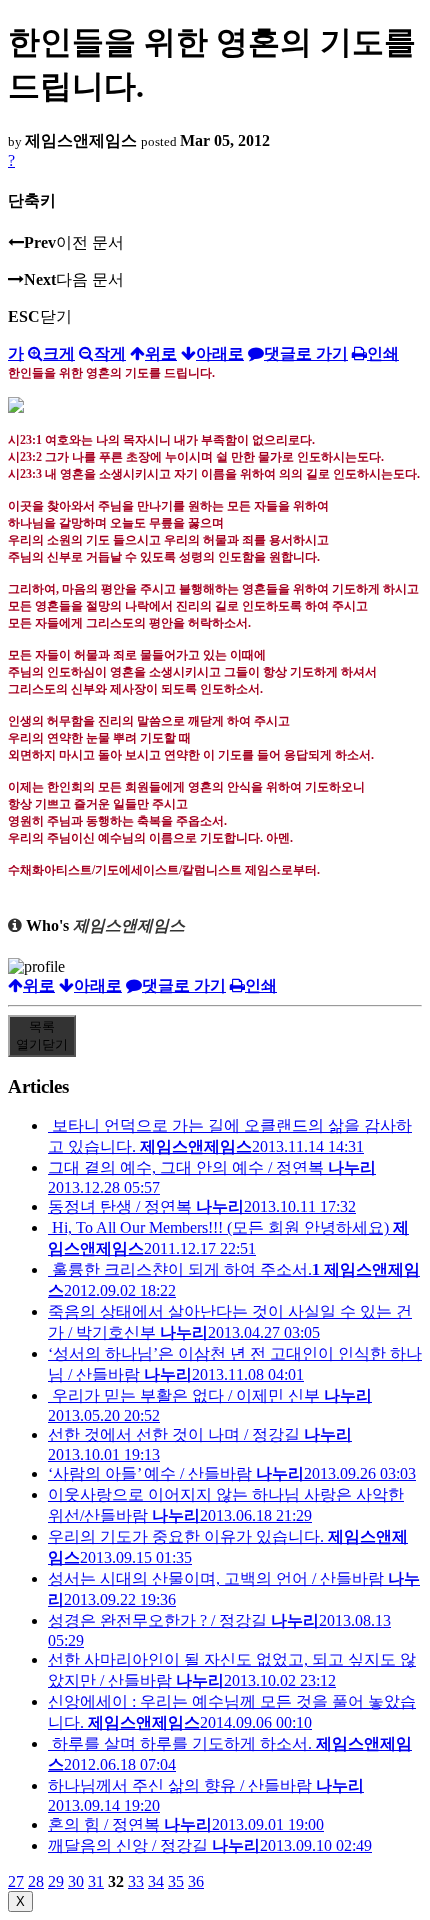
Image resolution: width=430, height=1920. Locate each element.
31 (96, 1881)
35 (176, 1881)
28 (36, 1881)
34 (156, 1881)
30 (76, 1881)
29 (56, 1881)
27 (16, 1881)
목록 (42, 1035)
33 (136, 1881)
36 (196, 1881)
